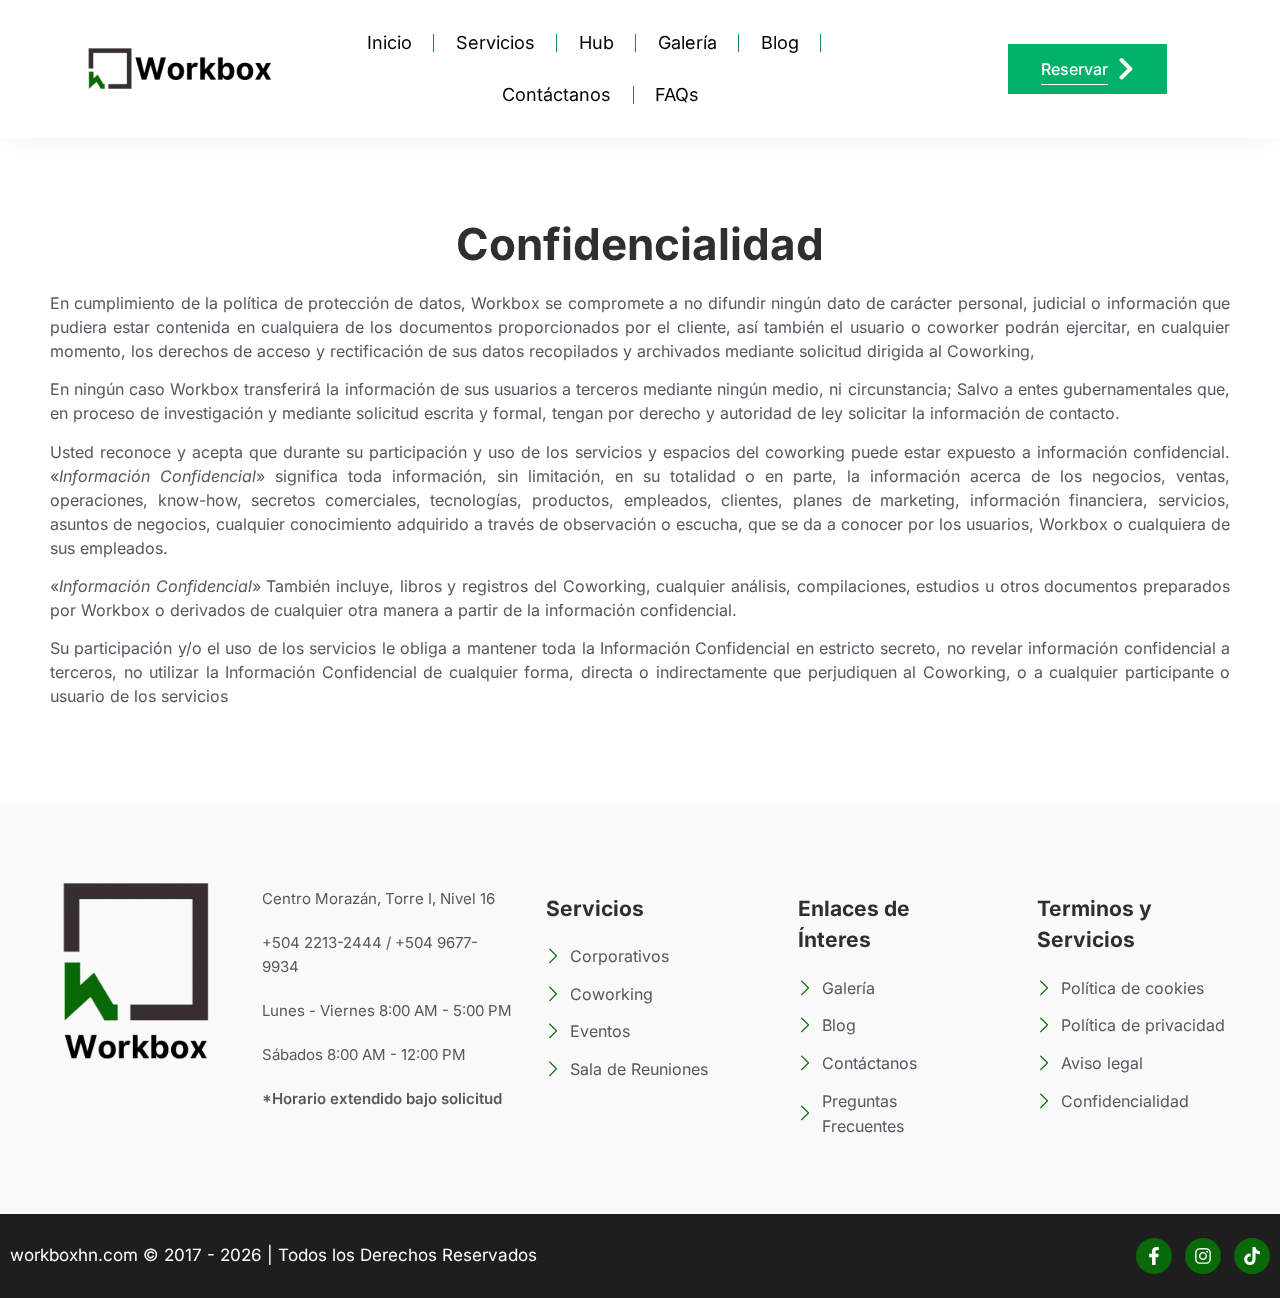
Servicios (495, 42)
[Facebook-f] (1154, 1256)
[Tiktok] (1252, 1256)
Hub (596, 42)
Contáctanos (556, 94)
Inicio (389, 42)
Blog (780, 42)
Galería (687, 42)
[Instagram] (1203, 1256)
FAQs (677, 94)
